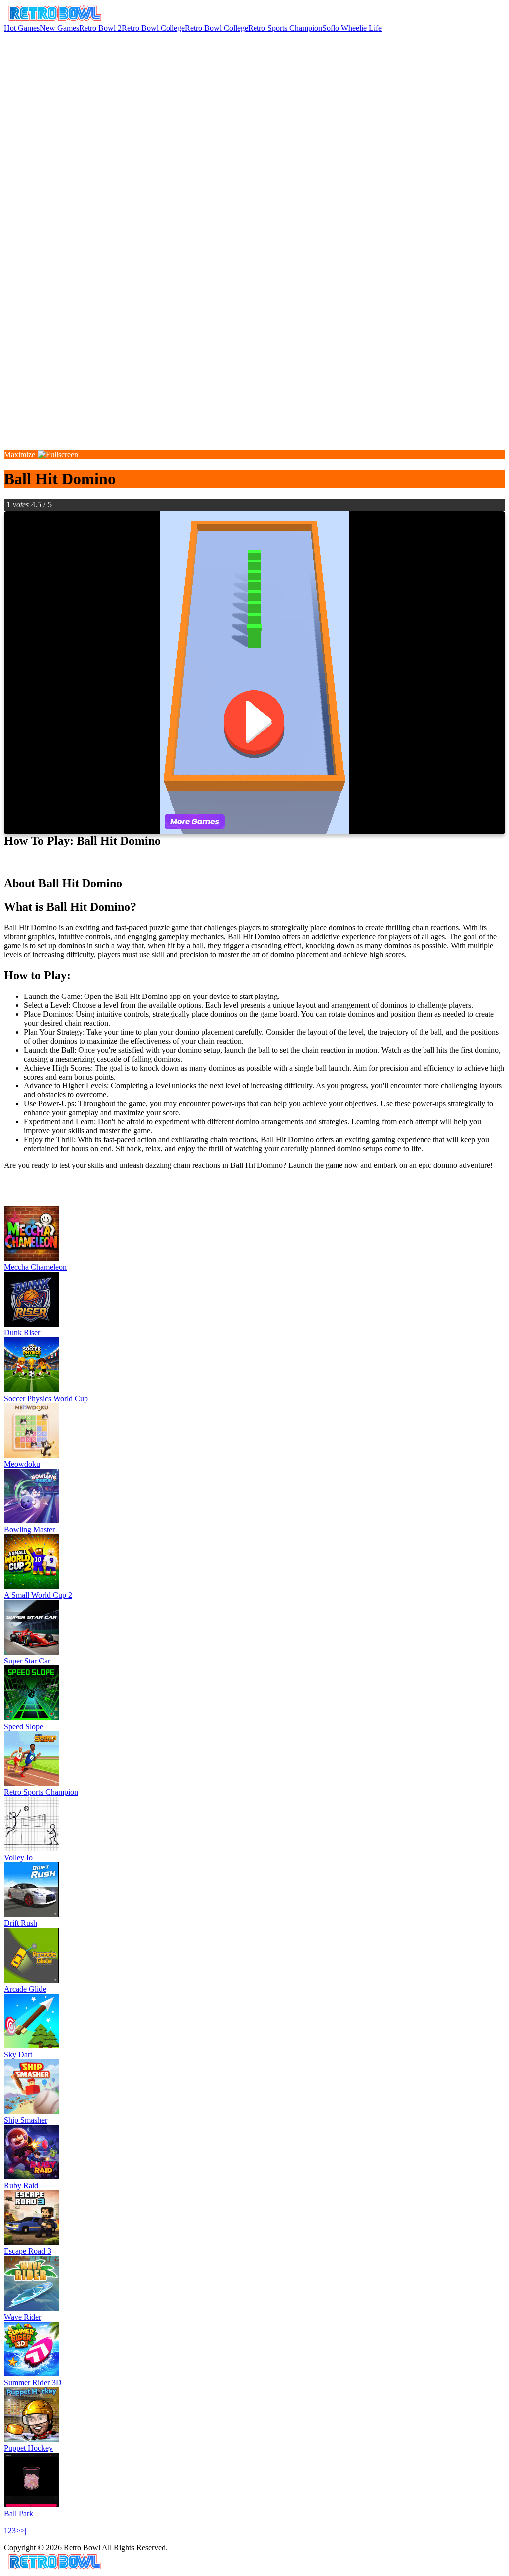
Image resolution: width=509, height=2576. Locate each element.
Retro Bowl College (153, 28)
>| (23, 2531)
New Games (59, 28)
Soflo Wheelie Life (352, 28)
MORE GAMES (31, 1199)
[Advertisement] (254, 102)
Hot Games (22, 28)
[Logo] (55, 19)
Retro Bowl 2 (100, 28)
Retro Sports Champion (285, 28)
